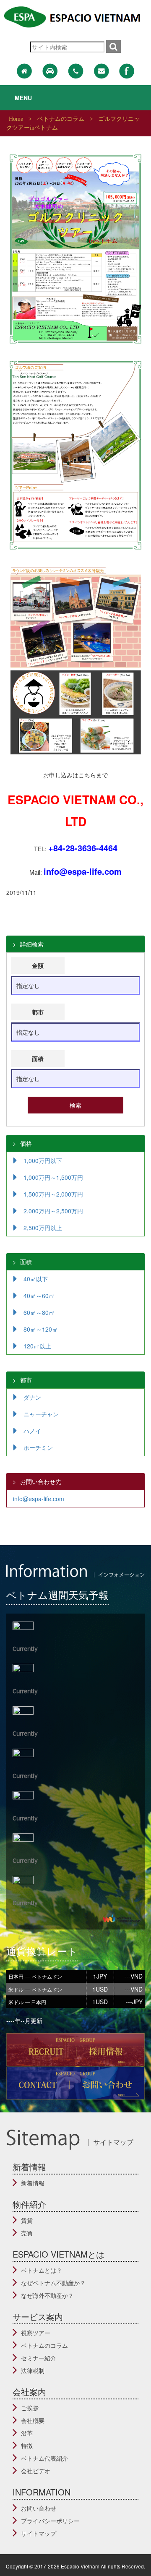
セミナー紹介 (39, 2358)
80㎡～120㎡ (41, 1329)
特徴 (27, 2446)
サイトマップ (39, 2533)
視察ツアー (36, 2333)
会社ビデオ (36, 2471)
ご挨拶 (30, 2408)
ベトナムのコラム (44, 2345)
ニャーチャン (41, 1414)
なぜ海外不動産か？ (47, 2295)
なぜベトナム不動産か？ (53, 2283)
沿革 (27, 2433)
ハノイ (32, 1431)
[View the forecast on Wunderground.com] (122, 1918)
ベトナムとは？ (42, 2270)
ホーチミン (38, 1447)
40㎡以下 (36, 1279)
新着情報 (33, 2183)
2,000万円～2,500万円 (53, 1211)
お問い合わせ (39, 2508)
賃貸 (27, 2220)
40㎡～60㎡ (39, 1296)
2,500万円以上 (43, 1228)
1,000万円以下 (43, 1160)
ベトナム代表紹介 (44, 2458)
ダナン (32, 1397)
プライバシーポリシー (50, 2521)
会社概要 (33, 2420)
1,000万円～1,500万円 (53, 1177)
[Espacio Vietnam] (75, 16)
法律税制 (33, 2370)
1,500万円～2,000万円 (53, 1194)
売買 (27, 2233)
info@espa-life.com (39, 1499)
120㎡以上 (37, 1346)
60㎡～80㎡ (39, 1312)
